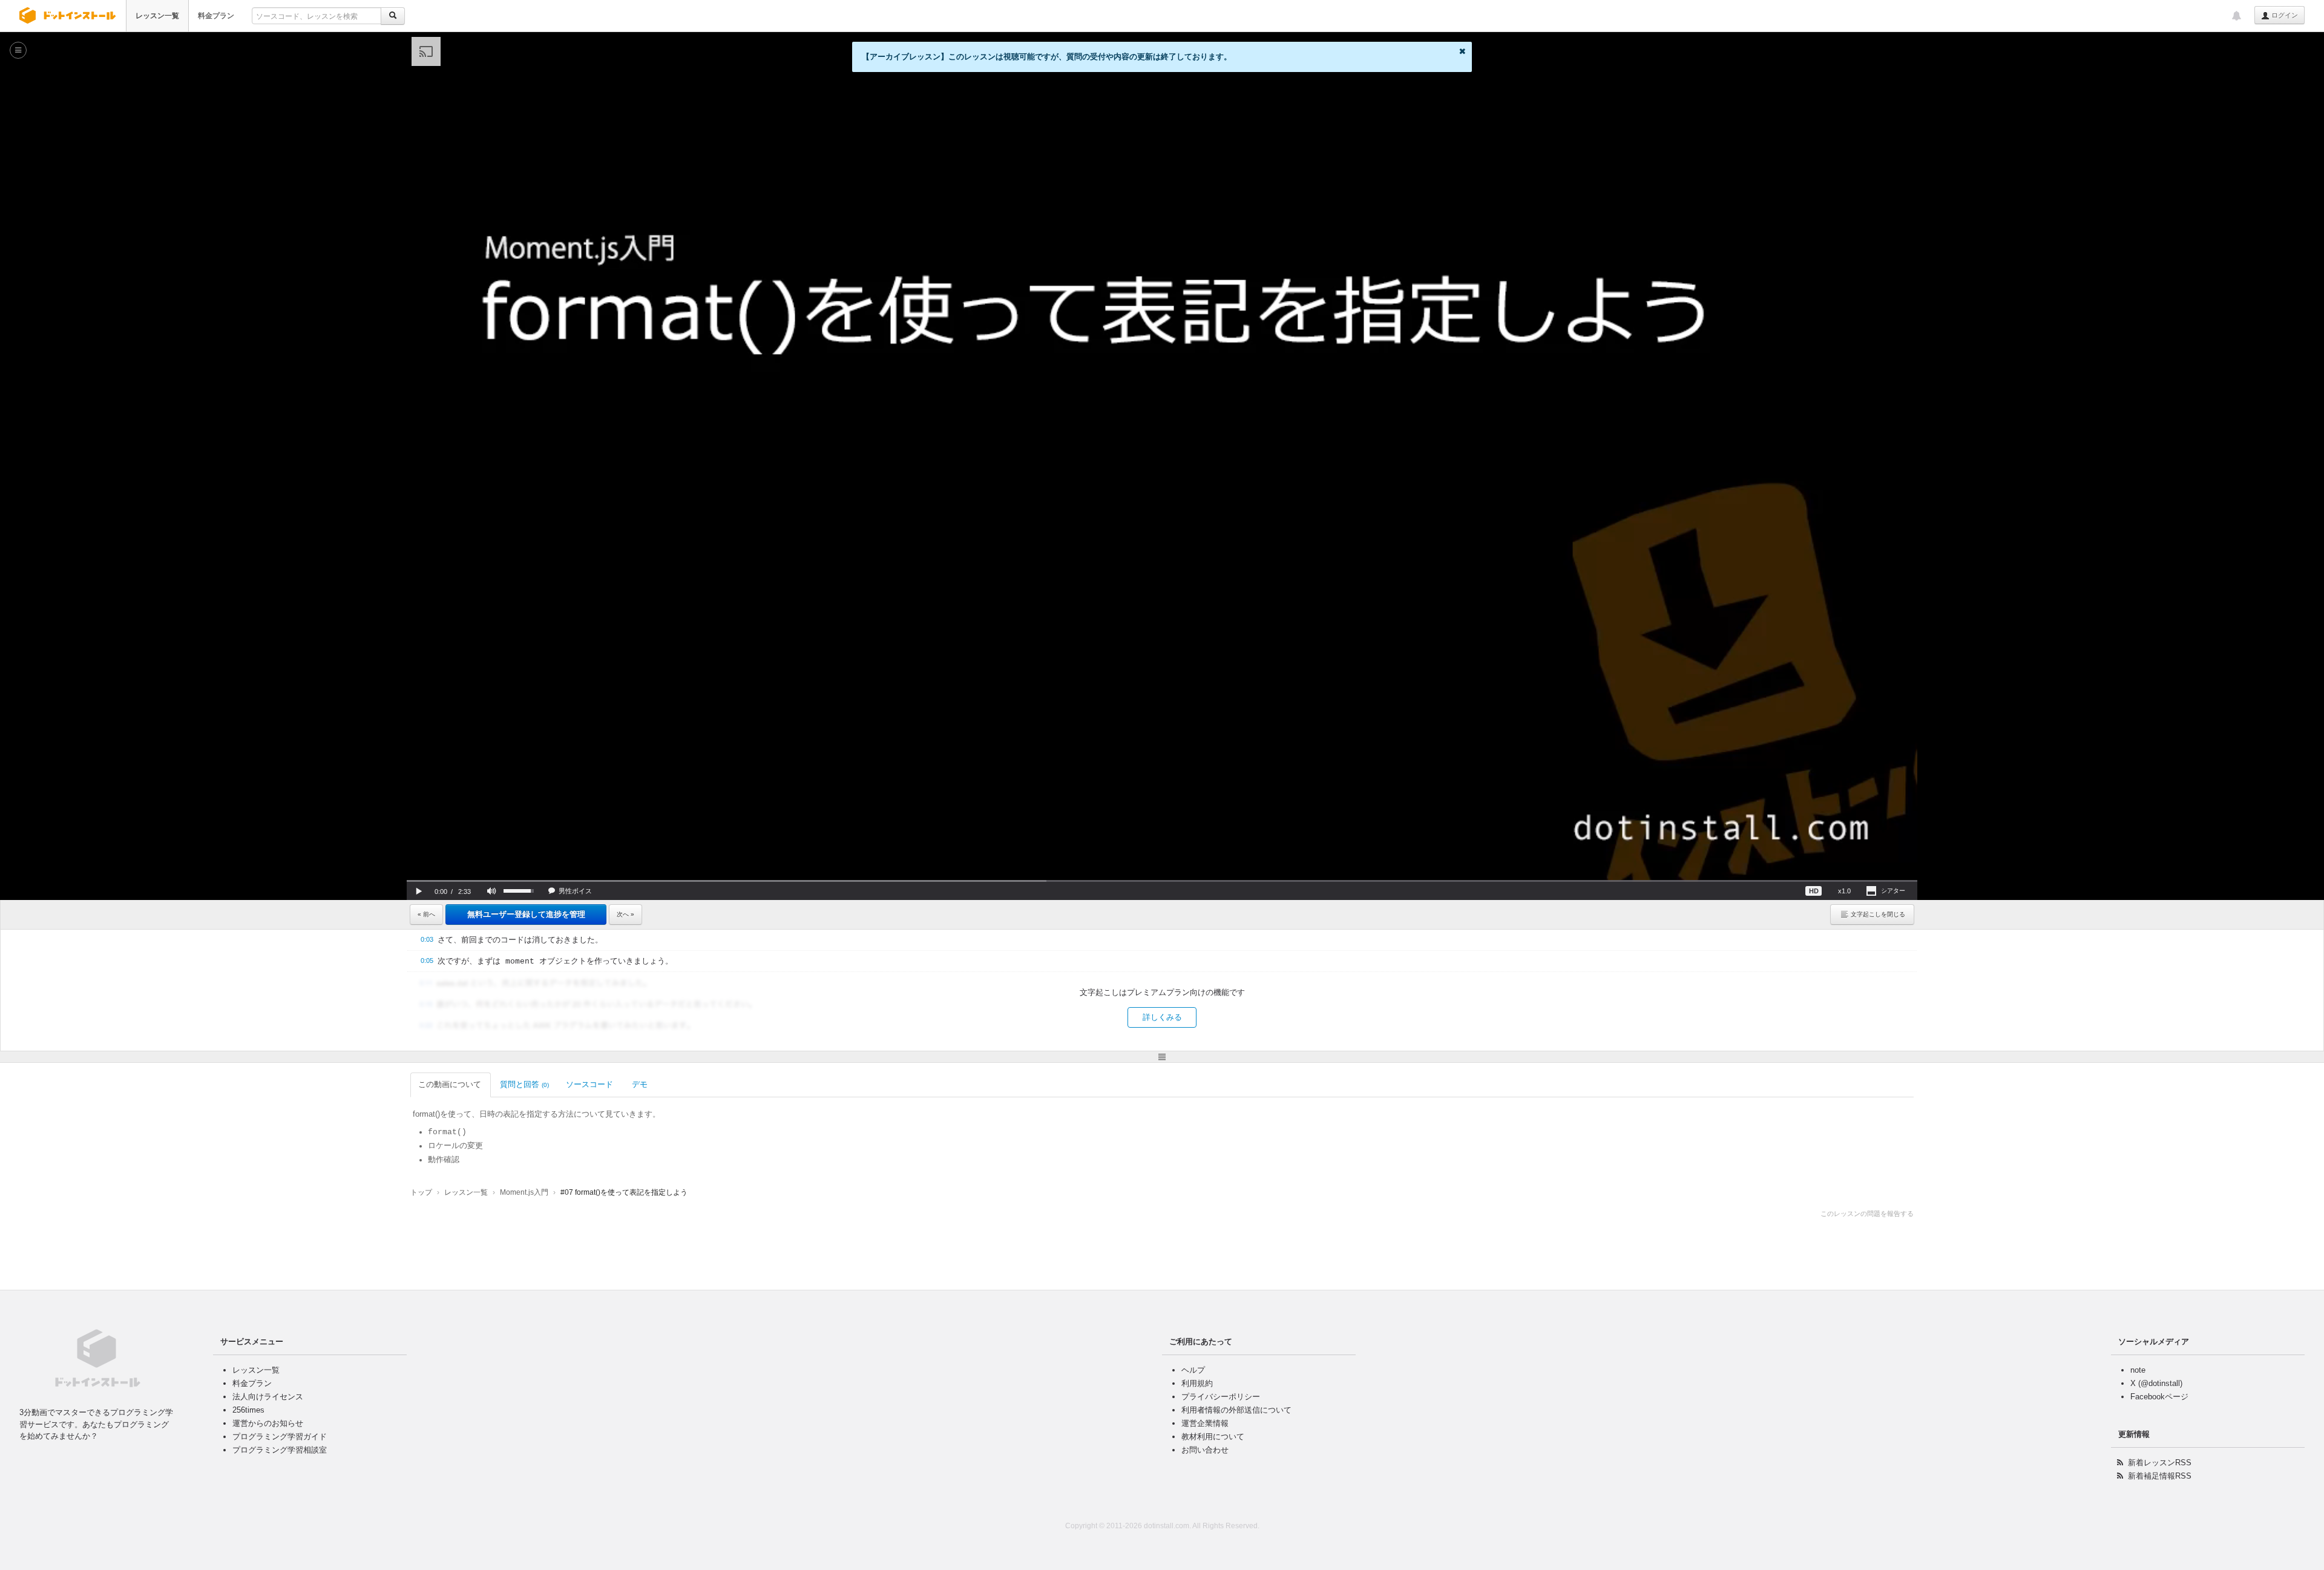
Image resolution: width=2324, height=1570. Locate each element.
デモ (640, 1084)
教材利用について (1213, 1437)
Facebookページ (2159, 1397)
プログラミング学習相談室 (280, 1450)
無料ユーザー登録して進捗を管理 (526, 914)
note (2138, 1370)
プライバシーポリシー (1221, 1397)
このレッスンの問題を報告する (1867, 1214)
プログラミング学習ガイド (280, 1437)
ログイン (2284, 15)
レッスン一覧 (157, 16)
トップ (421, 1192)
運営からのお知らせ (268, 1423)
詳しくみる (1162, 1017)
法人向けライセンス (268, 1397)
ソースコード (589, 1084)
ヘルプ (1193, 1370)
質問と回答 (524, 1084)
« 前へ (426, 914)
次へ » (625, 914)
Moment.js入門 (524, 1192)
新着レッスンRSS (2160, 1463)
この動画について (450, 1084)
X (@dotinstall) (2156, 1383)
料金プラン (216, 16)
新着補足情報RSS (2160, 1476)
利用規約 (1197, 1383)
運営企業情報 (1205, 1423)
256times (248, 1410)
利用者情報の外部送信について (1236, 1410)
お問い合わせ (1205, 1450)
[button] (419, 891)
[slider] (1162, 881)
